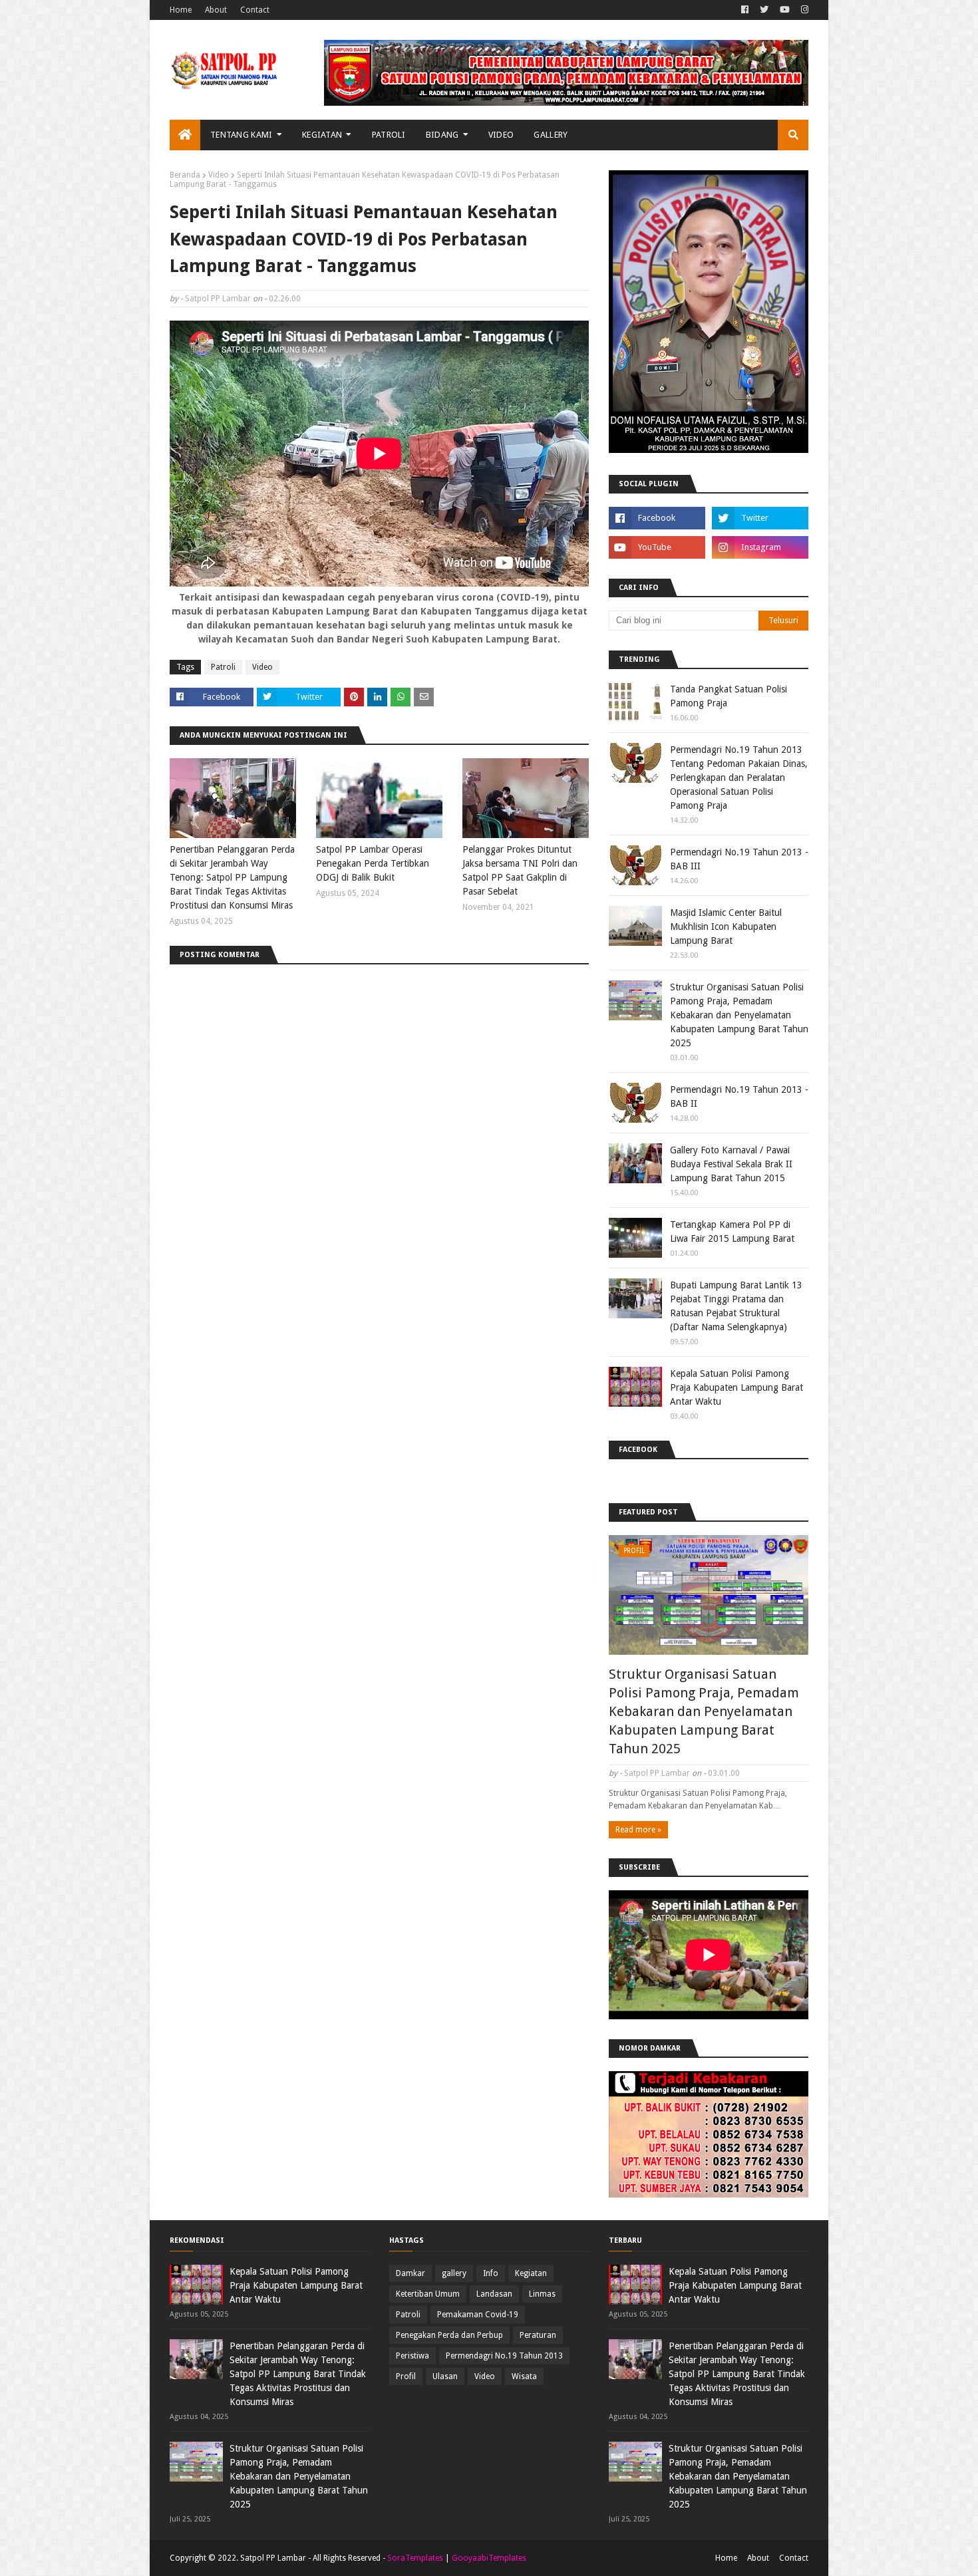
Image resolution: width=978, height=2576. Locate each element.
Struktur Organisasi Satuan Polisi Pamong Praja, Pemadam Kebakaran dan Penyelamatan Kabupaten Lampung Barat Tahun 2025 (739, 1015)
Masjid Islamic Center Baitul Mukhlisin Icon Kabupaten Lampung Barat (726, 927)
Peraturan (538, 2335)
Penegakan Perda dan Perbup (449, 2335)
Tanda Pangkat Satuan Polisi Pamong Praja (729, 696)
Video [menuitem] (501, 135)
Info (491, 2273)
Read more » (638, 1830)
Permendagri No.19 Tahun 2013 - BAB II (739, 1096)
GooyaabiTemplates (489, 2558)
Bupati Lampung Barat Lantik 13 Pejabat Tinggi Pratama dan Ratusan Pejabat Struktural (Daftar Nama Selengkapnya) (736, 1306)
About (216, 10)
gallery (454, 2273)
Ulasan (445, 2376)
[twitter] (764, 10)
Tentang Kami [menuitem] (242, 135)
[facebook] (745, 10)
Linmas (542, 2294)
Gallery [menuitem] (551, 135)
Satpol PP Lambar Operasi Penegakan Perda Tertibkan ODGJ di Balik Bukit (373, 863)
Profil (406, 2376)
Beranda (185, 175)
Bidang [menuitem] (442, 135)
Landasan (494, 2294)
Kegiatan (531, 2273)
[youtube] (785, 10)
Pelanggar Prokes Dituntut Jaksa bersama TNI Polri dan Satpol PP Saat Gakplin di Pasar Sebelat (520, 870)
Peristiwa (412, 2356)
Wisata (524, 2376)
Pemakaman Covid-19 (478, 2315)
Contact (255, 10)
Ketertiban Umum (428, 2294)
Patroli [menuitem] (389, 135)
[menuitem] (185, 135)
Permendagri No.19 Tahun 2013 (504, 2356)
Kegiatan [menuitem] (322, 135)
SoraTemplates (415, 2558)
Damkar (410, 2273)
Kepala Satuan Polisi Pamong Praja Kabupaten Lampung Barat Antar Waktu (736, 1387)
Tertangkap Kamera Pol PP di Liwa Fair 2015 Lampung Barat (732, 1231)
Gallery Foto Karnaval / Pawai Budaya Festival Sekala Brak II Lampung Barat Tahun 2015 (731, 1164)
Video (219, 175)
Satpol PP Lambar (218, 299)
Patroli (223, 667)
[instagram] (803, 10)
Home (181, 10)
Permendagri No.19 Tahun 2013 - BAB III (739, 859)
